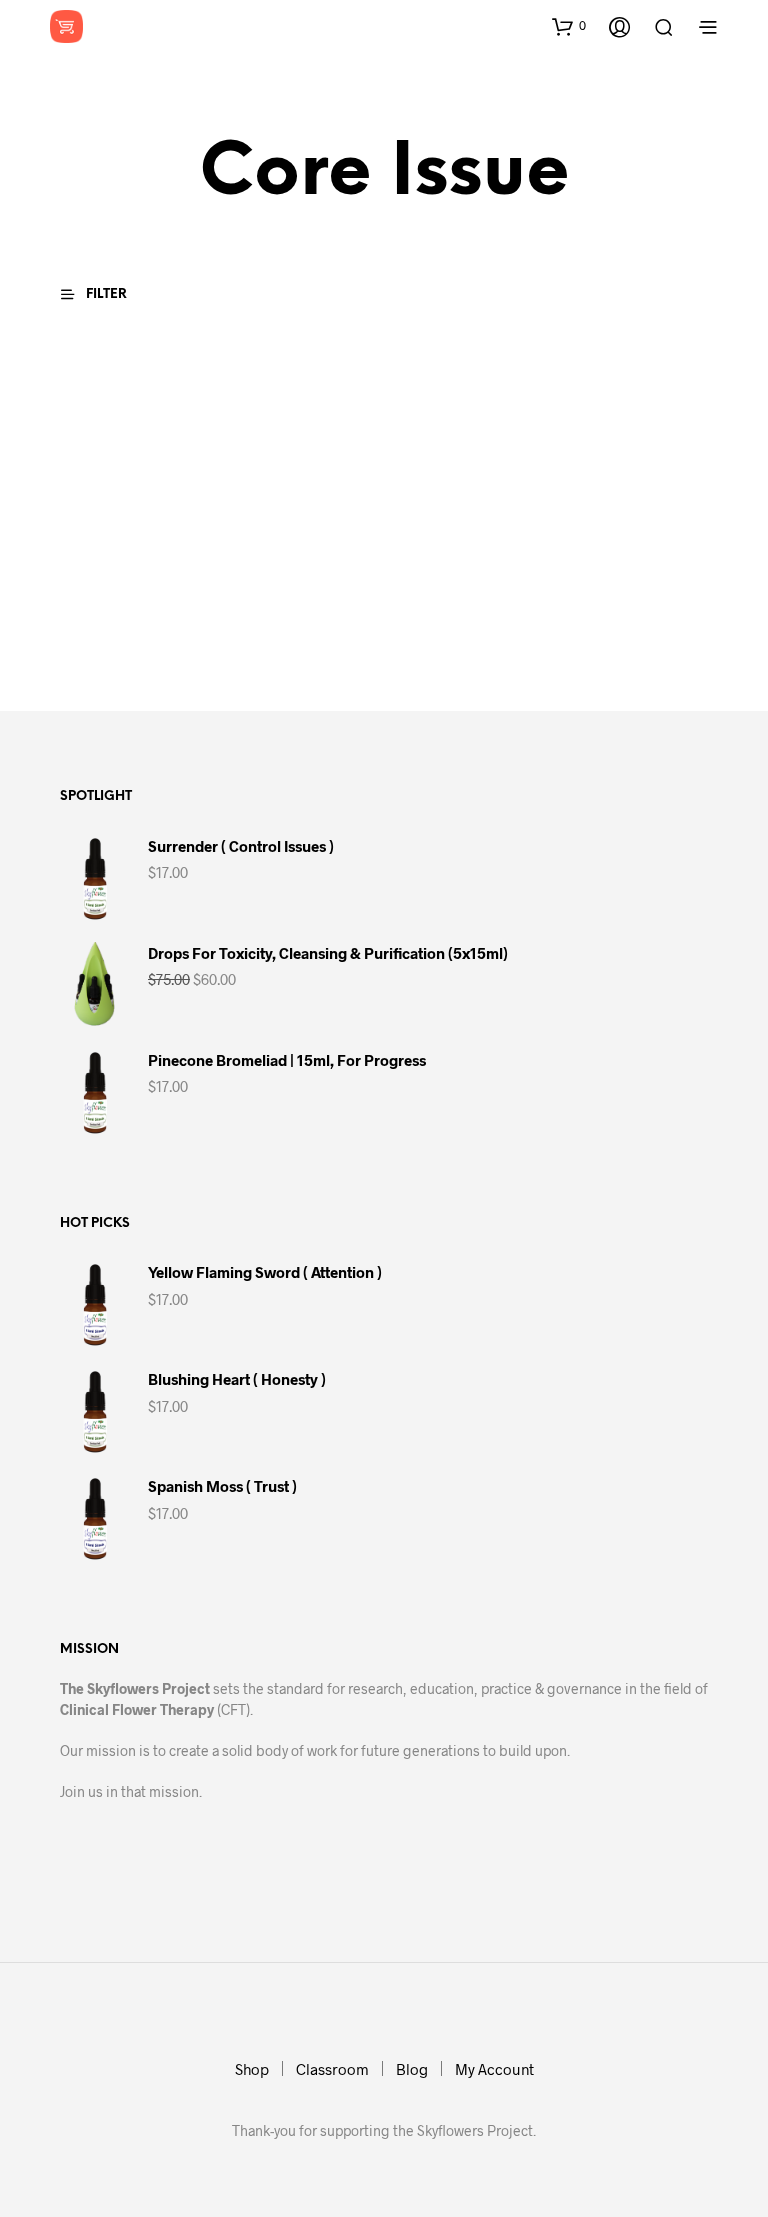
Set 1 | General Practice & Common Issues (108, 571)
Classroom (332, 2069)
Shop (252, 2069)
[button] (569, 26)
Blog (412, 2069)
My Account (494, 2069)
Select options (116, 638)
